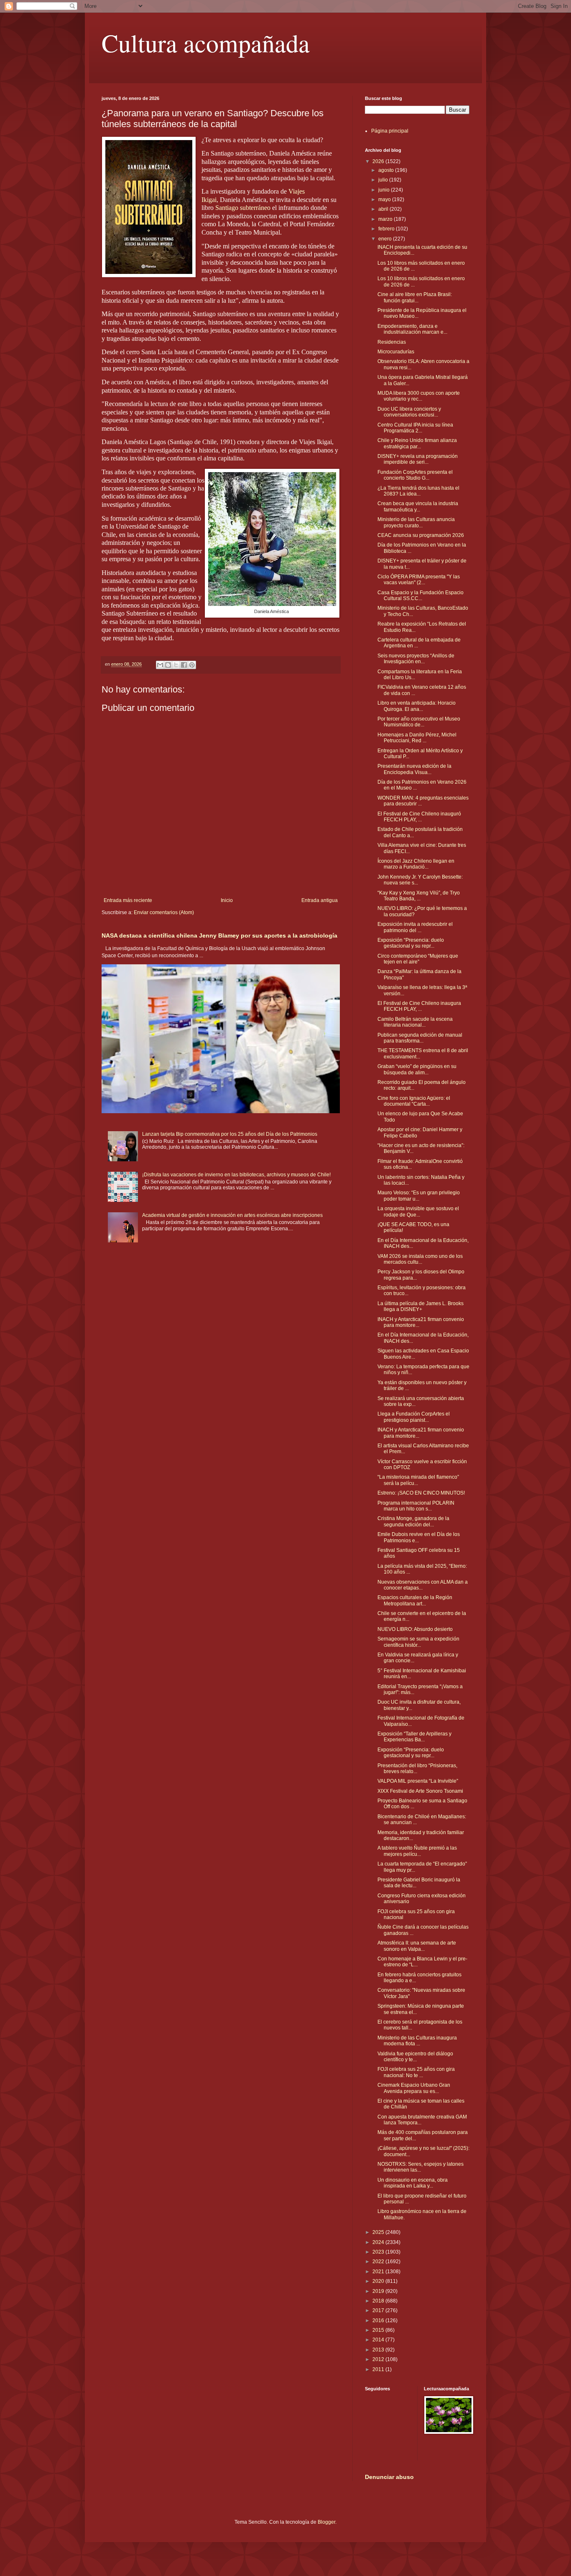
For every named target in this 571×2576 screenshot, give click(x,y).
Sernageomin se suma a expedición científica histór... (418, 1642)
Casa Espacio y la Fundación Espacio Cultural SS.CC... (421, 595)
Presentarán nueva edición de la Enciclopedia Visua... (414, 769)
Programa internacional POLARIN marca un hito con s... (416, 1506)
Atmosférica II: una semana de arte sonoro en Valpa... (417, 1946)
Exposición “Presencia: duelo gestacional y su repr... (411, 943)
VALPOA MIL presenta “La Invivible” (418, 1781)
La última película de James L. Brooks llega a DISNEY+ (421, 1306)
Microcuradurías (396, 352)
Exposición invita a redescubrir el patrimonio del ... (415, 927)
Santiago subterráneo (243, 208)
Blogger (326, 2522)
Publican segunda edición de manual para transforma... (420, 1038)
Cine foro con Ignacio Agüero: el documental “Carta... (414, 1101)
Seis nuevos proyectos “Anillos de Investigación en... (416, 659)
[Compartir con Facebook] (184, 665)
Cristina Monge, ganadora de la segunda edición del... (413, 1521)
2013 (379, 2350)
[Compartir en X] (176, 665)
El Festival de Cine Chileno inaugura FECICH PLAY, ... (419, 1006)
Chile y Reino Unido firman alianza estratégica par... (417, 443)
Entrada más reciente (128, 900)
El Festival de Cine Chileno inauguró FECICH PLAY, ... (419, 817)
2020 (379, 2281)
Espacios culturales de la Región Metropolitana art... (415, 1600)
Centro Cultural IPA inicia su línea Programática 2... (415, 428)
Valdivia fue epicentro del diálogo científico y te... (415, 2057)
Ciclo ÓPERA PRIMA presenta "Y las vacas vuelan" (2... (419, 580)
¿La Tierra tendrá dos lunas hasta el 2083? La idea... (418, 491)
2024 (379, 2242)
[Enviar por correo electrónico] (160, 665)
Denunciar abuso (389, 2477)
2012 (379, 2359)
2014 (379, 2340)
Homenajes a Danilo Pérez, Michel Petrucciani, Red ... (417, 738)
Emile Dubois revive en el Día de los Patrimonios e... (419, 1537)
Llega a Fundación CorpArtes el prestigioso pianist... (414, 1417)
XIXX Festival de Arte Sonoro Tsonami (420, 1791)
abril (384, 209)
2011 (379, 2369)
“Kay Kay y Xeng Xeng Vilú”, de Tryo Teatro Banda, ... (419, 896)
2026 (379, 161)
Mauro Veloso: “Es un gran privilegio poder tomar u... (419, 1196)
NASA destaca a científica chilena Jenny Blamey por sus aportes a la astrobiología (219, 935)
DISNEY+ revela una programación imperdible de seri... (418, 459)
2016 (379, 2320)
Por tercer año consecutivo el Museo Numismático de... (419, 722)
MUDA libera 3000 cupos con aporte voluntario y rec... (419, 396)
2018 (379, 2301)
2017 (379, 2310)
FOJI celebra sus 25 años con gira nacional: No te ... (416, 2072)
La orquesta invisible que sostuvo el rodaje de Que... (418, 1211)
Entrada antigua (320, 900)
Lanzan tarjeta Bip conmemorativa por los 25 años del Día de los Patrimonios (230, 1134)
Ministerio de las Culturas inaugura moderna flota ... (417, 2041)
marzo (386, 219)
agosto (387, 170)
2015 (379, 2330)
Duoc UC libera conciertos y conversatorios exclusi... (409, 412)
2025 (379, 2232)
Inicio (227, 900)
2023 (379, 2252)
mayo (385, 199)
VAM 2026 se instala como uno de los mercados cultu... (420, 1259)
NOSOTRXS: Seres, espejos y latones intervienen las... (421, 2167)
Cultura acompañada (206, 43)
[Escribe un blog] (168, 665)
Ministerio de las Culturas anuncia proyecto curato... (416, 522)
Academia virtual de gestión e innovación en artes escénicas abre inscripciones (232, 1215)
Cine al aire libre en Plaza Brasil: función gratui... (415, 297)
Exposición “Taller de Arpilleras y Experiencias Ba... (414, 1737)
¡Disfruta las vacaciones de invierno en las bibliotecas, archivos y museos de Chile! (236, 1175)
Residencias (392, 342)
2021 (379, 2272)
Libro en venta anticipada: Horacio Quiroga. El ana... (417, 706)
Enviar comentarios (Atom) (164, 912)
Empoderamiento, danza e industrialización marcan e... (412, 329)
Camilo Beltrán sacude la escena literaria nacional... (415, 1022)
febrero (387, 229)
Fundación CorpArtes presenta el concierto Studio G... (415, 475)
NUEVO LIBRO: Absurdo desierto (415, 1629)
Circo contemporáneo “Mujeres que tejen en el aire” (418, 959)
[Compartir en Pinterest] (192, 665)
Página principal (390, 131)
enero (386, 239)
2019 (379, 2291)
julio (384, 180)
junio (385, 190)
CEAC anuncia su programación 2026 (421, 535)
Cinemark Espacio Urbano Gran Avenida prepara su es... (414, 2088)
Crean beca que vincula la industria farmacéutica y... (418, 506)
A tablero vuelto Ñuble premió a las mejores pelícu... (417, 1851)
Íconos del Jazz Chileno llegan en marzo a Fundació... (416, 864)
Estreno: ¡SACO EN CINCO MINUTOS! (421, 1493)
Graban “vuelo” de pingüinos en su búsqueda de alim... (417, 1069)
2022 (379, 2262)
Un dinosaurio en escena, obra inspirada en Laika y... (413, 2183)
